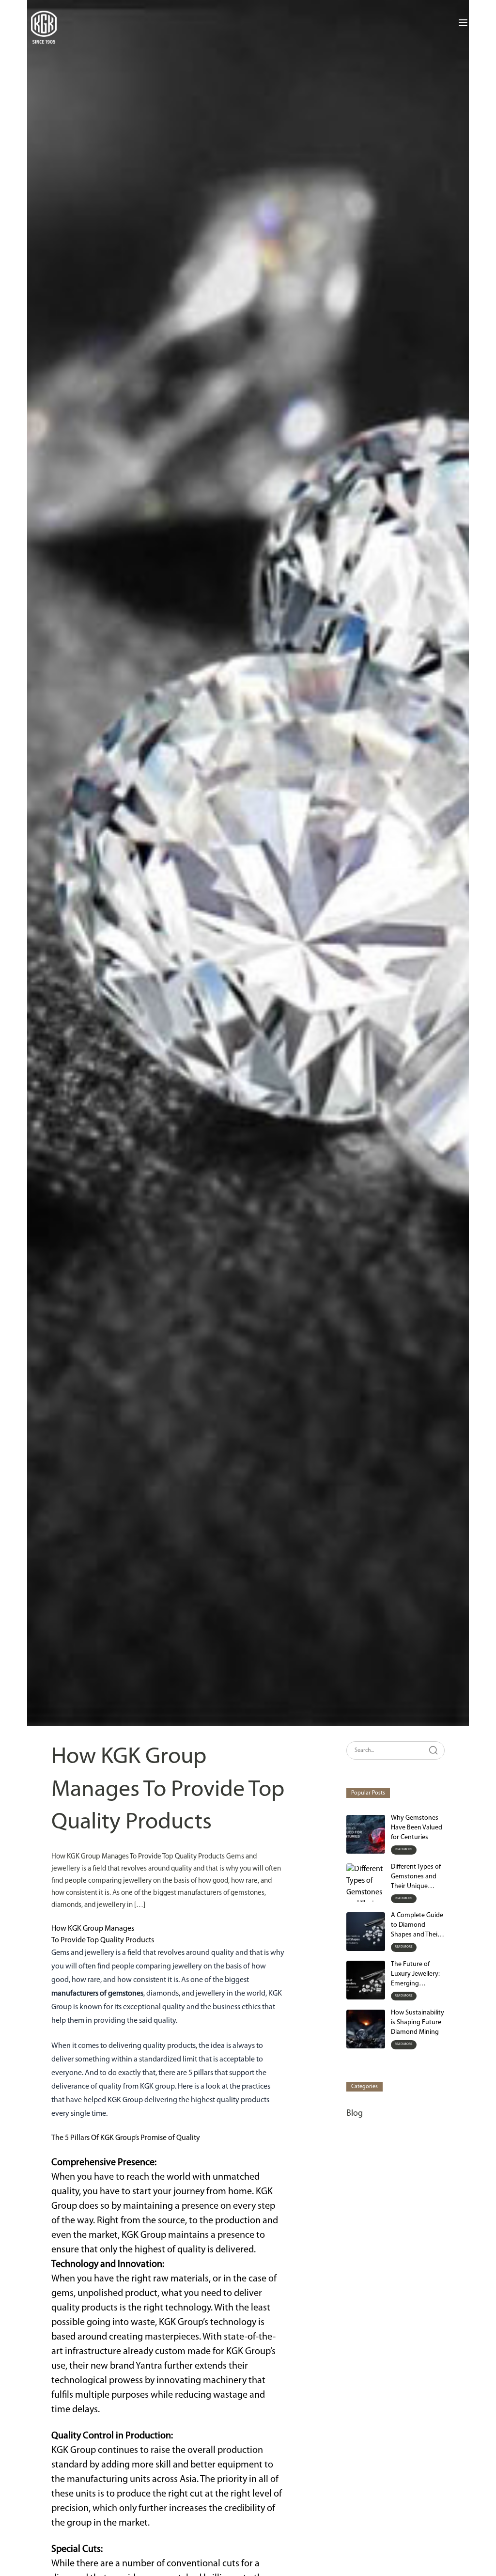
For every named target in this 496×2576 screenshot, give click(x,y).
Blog (355, 2114)
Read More (404, 1850)
